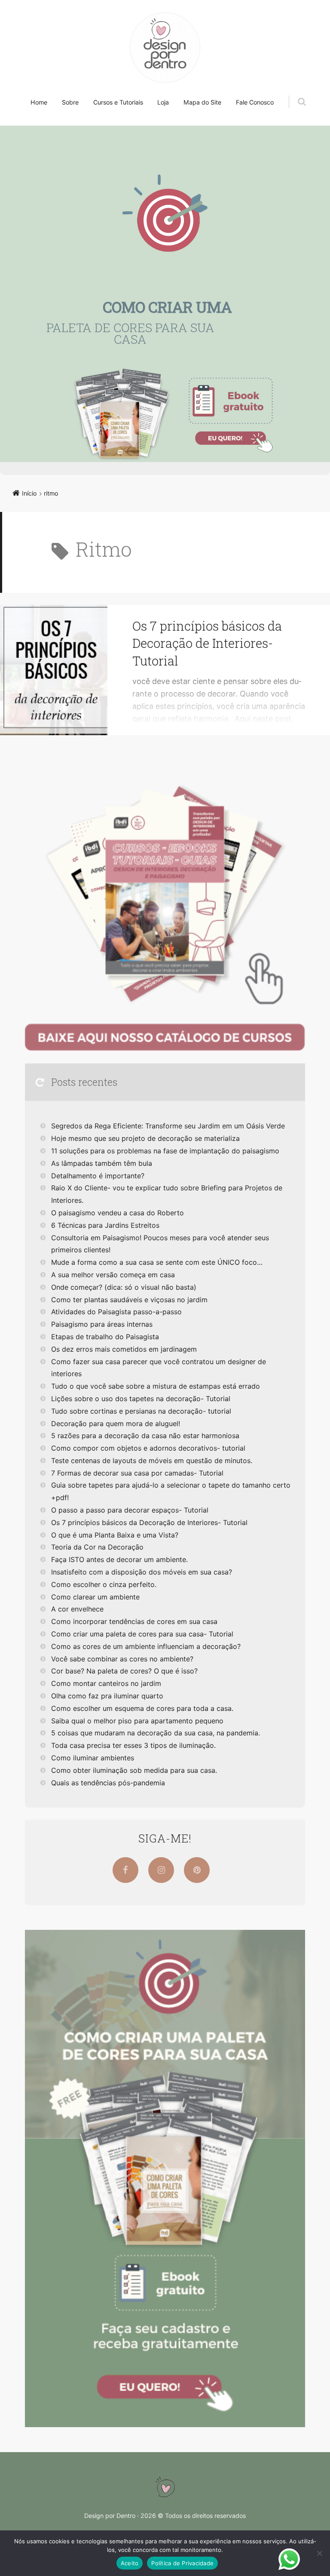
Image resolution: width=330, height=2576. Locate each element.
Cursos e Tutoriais (118, 102)
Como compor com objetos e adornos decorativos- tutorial (148, 1448)
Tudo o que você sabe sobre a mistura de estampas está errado (156, 1386)
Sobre (70, 102)
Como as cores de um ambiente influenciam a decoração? (146, 1646)
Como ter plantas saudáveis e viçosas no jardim (129, 1300)
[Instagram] (161, 1870)
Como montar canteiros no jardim (106, 1683)
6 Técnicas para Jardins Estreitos (105, 1225)
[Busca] (294, 93)
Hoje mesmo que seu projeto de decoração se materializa (145, 1138)
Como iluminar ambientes (93, 1758)
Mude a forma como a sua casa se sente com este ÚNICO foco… (157, 1262)
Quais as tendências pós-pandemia (108, 1783)
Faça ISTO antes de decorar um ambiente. (119, 1559)
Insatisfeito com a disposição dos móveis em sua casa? (142, 1572)
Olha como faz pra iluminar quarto (107, 1696)
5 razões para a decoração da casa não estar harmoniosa (145, 1436)
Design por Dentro (110, 2516)
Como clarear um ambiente (95, 1597)
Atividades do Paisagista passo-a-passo (116, 1312)
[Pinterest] (197, 1870)
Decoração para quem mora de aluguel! (116, 1424)
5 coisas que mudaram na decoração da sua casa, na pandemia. (156, 1733)
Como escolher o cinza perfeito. (104, 1584)
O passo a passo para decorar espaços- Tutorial (130, 1510)
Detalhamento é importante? (98, 1176)
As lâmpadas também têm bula (102, 1163)
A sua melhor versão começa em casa (113, 1275)
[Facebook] (125, 1870)
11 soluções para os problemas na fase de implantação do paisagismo (165, 1151)
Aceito (130, 2563)
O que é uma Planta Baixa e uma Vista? (115, 1535)
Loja (163, 102)
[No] (319, 2553)
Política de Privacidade (182, 2563)
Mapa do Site (202, 102)
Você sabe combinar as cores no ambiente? (122, 1659)
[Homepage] (165, 48)
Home (39, 102)
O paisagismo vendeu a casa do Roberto (118, 1213)
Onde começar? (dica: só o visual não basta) (124, 1287)
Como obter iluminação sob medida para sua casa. (134, 1770)
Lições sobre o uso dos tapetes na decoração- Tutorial (141, 1399)
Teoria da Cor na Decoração (97, 1547)
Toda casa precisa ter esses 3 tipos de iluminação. (133, 1745)
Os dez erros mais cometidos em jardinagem (124, 1349)
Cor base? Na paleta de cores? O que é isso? (124, 1671)
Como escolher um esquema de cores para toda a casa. (142, 1708)
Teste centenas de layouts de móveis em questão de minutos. (152, 1461)
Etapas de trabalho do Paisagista (105, 1337)
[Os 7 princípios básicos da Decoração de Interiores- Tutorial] (54, 670)
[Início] (165, 2487)
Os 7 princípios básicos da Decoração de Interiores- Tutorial (207, 643)
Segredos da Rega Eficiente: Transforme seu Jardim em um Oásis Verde (168, 1126)
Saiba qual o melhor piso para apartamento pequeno (137, 1721)
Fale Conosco (255, 102)
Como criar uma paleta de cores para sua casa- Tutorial (142, 1634)
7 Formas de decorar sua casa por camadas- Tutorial (137, 1473)
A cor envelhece (77, 1609)
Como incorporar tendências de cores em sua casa (134, 1621)
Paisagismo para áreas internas (102, 1324)
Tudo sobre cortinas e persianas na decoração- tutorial (141, 1411)
